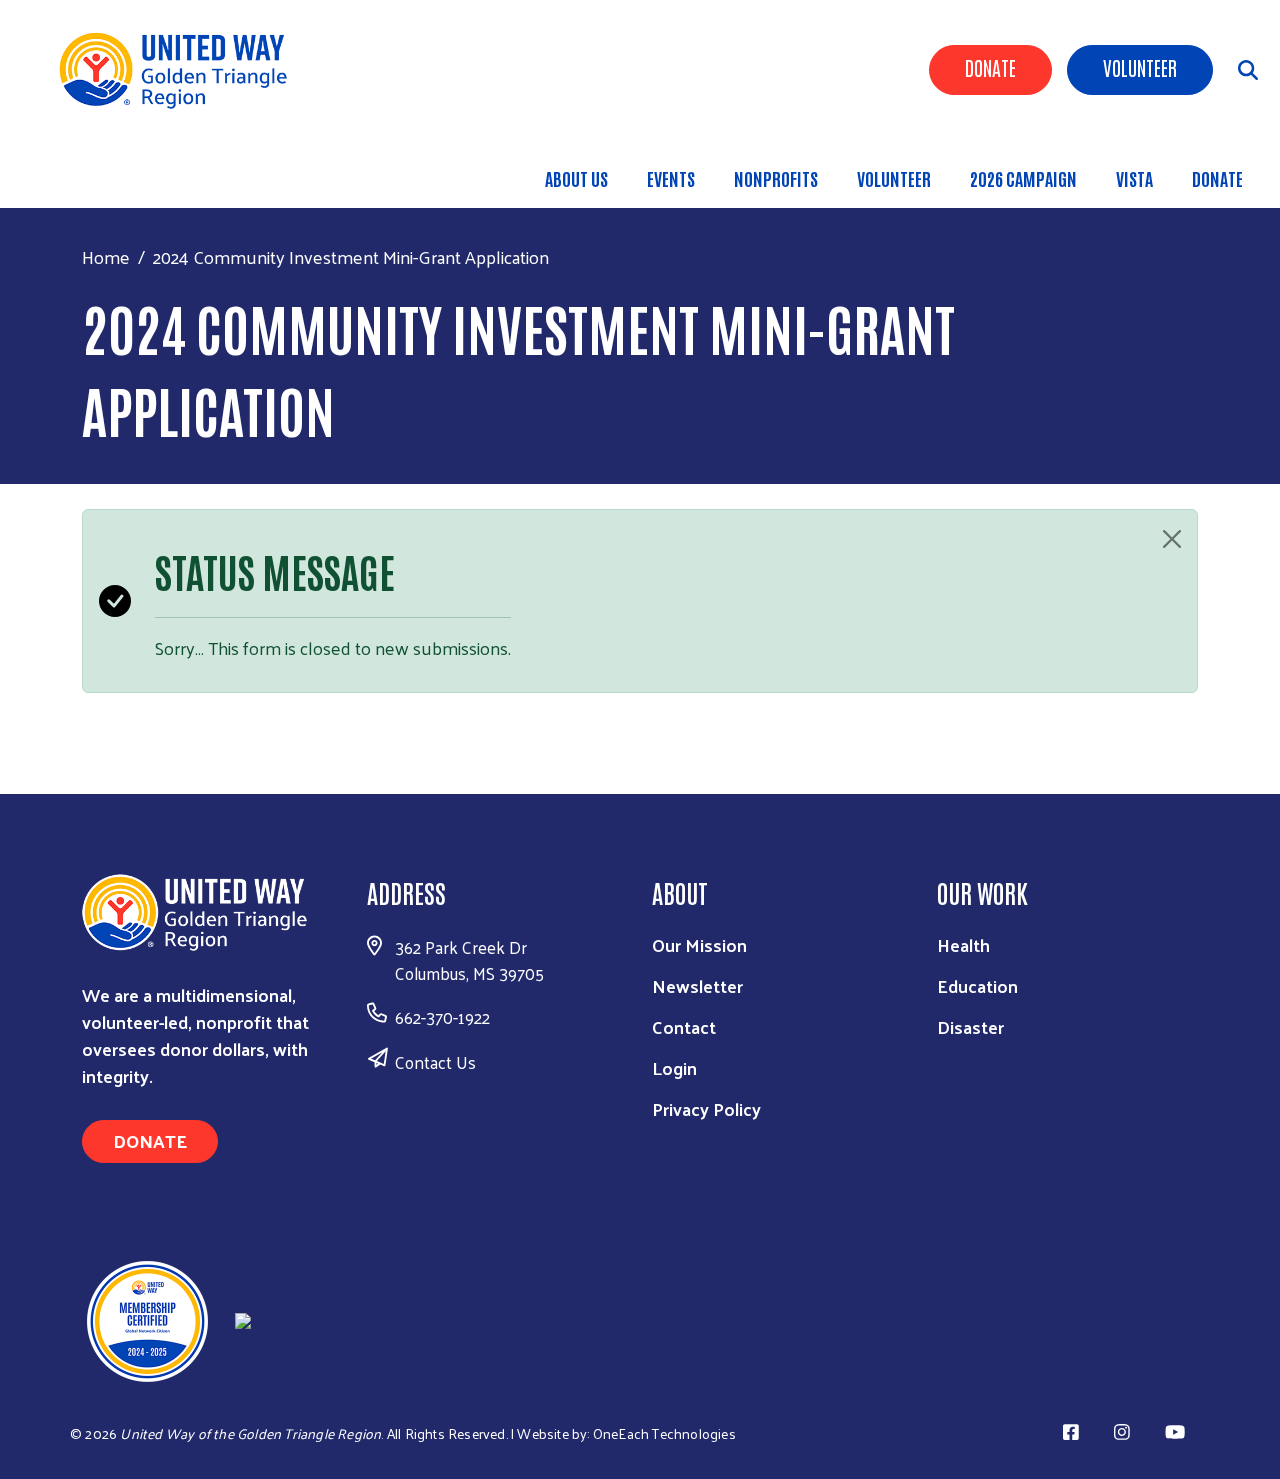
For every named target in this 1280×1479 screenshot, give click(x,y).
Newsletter (697, 985)
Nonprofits (776, 178)
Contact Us (435, 1062)
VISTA (1134, 178)
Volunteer (1140, 67)
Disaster (970, 1026)
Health (963, 944)
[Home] (180, 69)
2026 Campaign (1023, 178)
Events (671, 178)
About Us (576, 178)
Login (674, 1067)
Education (977, 985)
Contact (684, 1026)
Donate (990, 67)
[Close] (1172, 539)
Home (106, 256)
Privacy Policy (706, 1108)
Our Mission (699, 944)
